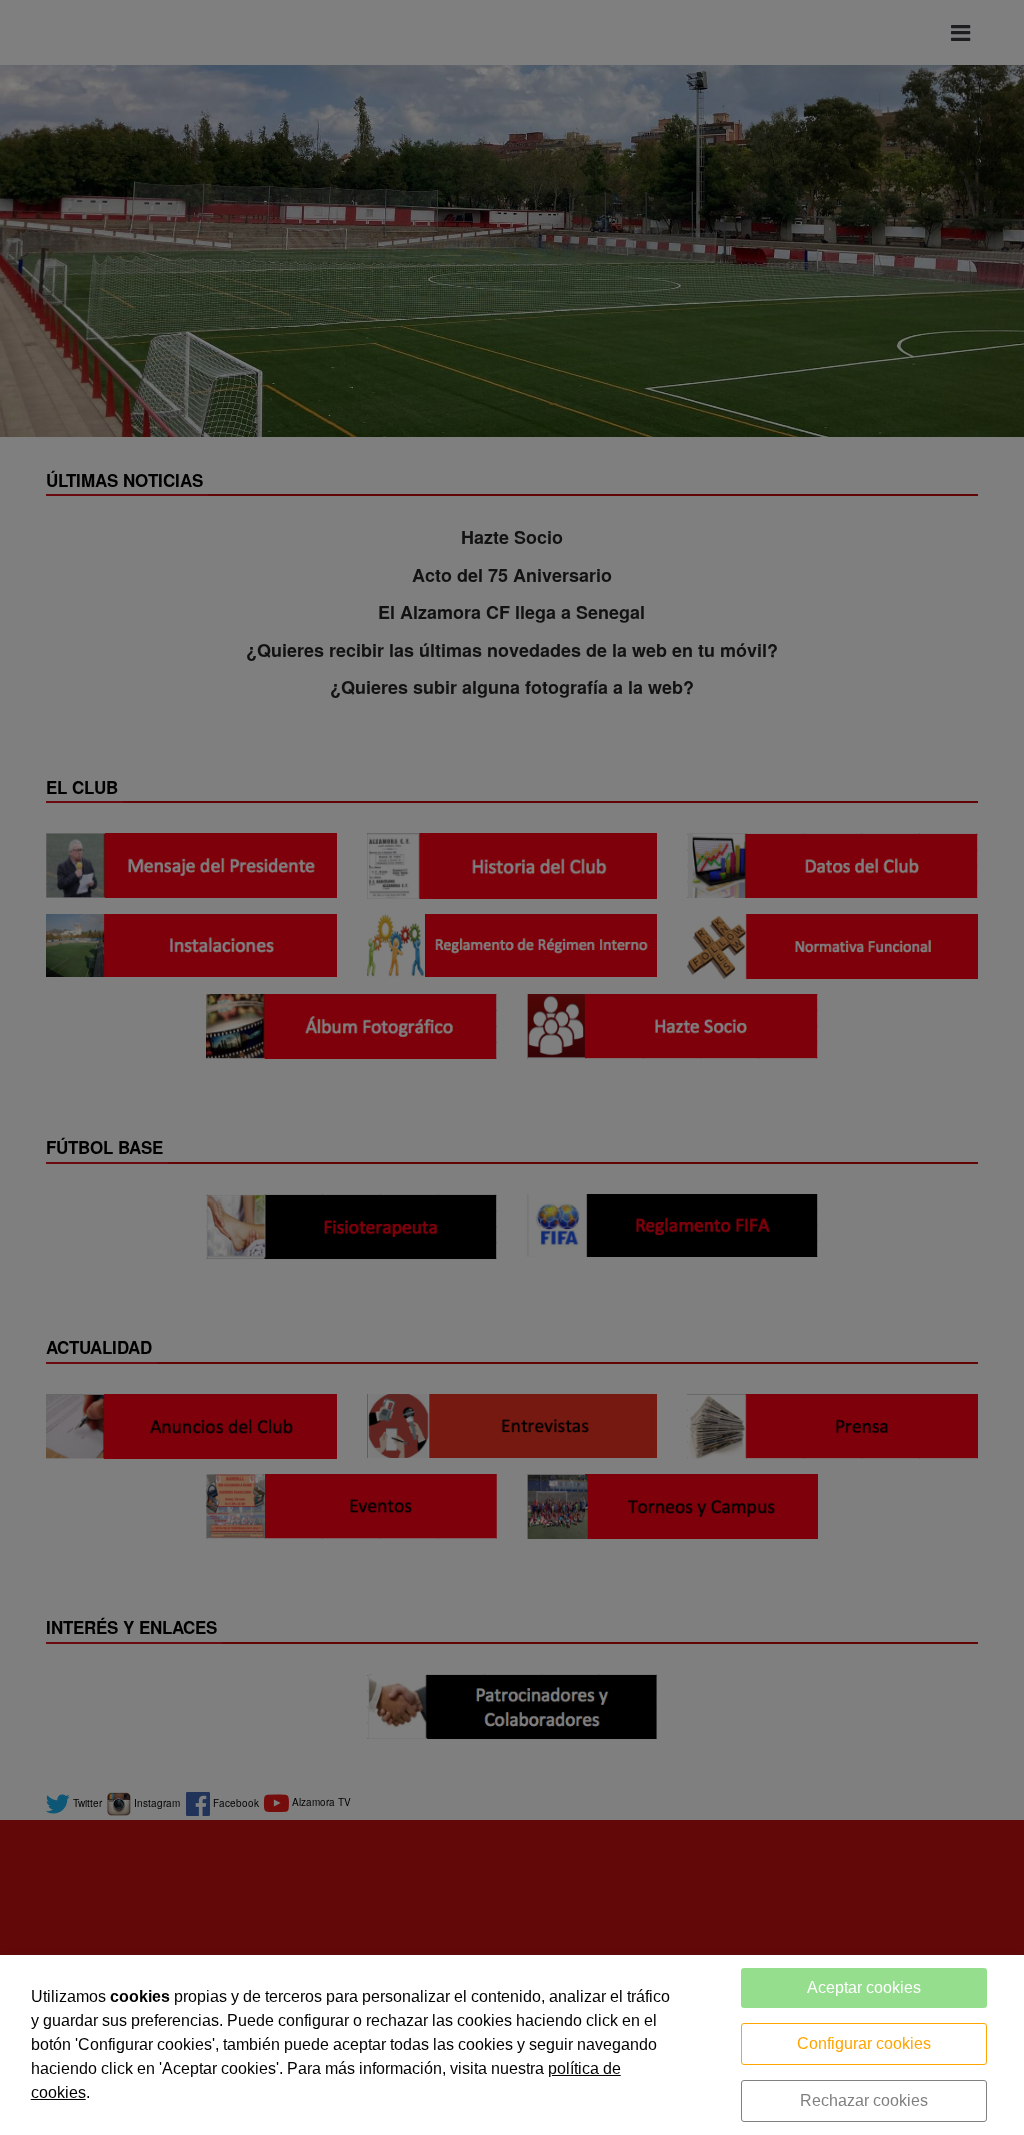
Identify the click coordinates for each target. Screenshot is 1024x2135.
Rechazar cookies (864, 2100)
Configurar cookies (864, 2043)
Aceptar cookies (864, 1987)
